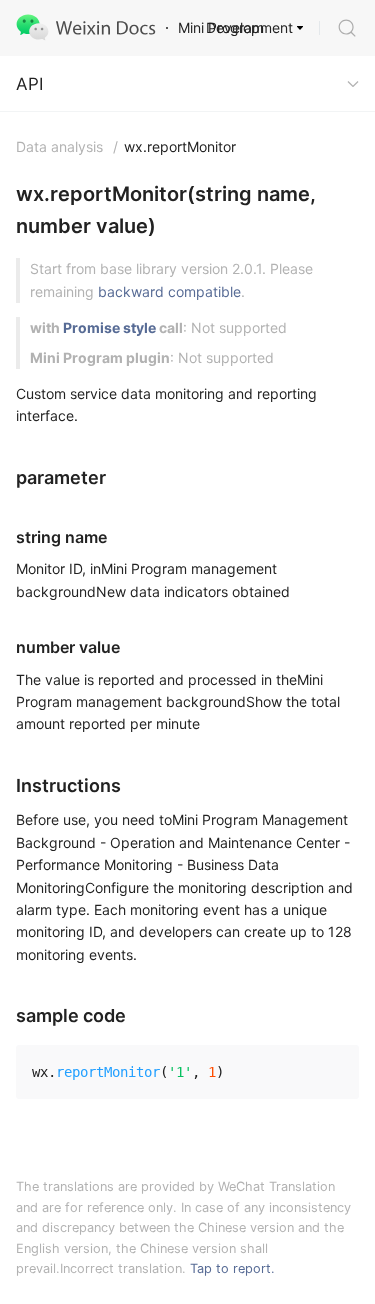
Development (249, 27)
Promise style (109, 327)
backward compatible (169, 291)
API (29, 84)
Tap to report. (232, 1268)
